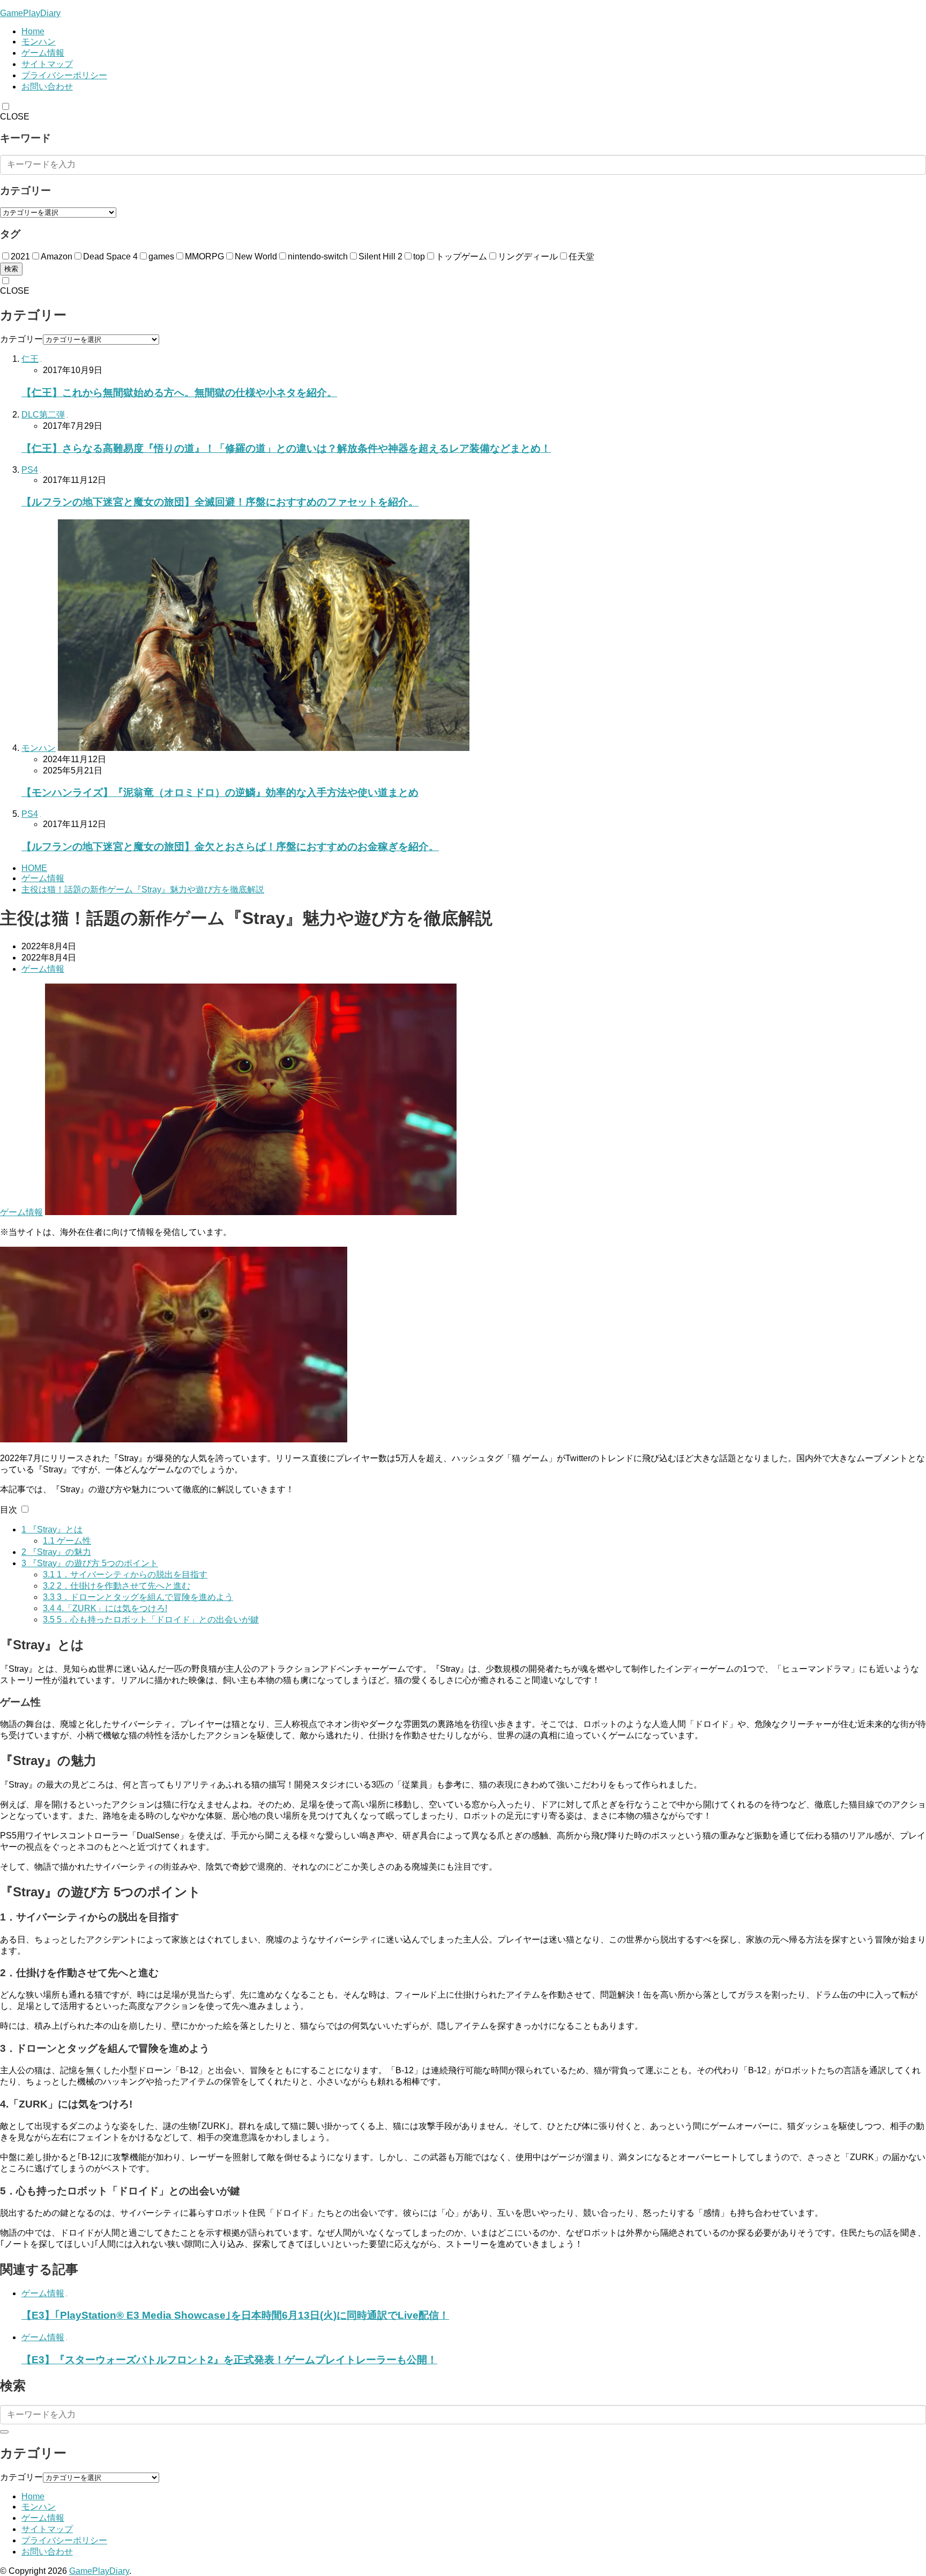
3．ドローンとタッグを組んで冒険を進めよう (138, 1597)
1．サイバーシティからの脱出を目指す (125, 1574)
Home (33, 31)
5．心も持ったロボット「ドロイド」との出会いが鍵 (151, 1620)
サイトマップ (47, 64)
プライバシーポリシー (64, 75)
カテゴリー (21, 339)
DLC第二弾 (43, 415)
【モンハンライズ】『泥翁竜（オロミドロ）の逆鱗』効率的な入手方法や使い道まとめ (220, 792)
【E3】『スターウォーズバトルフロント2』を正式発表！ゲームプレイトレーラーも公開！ (229, 2360)
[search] (4, 2432)
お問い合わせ (47, 87)
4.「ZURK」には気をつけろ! (105, 1608)
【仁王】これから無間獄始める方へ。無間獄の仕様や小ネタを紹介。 (179, 393)
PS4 (30, 470)
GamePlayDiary (30, 13)
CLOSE (15, 117)
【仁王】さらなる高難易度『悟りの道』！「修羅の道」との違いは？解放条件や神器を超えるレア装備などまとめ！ (286, 448)
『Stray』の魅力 (56, 1552)
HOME (34, 868)
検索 (11, 269)
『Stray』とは (52, 1529)
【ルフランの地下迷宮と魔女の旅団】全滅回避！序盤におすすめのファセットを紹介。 (220, 502)
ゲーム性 (67, 1541)
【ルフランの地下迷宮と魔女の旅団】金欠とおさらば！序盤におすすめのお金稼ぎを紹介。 (230, 847)
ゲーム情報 (43, 53)
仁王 (30, 359)
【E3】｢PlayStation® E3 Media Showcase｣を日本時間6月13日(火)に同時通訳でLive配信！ (235, 2315)
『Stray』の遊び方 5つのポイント (90, 1563)
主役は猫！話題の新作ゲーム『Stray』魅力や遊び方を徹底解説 (143, 889)
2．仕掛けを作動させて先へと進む (117, 1586)
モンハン (39, 42)
